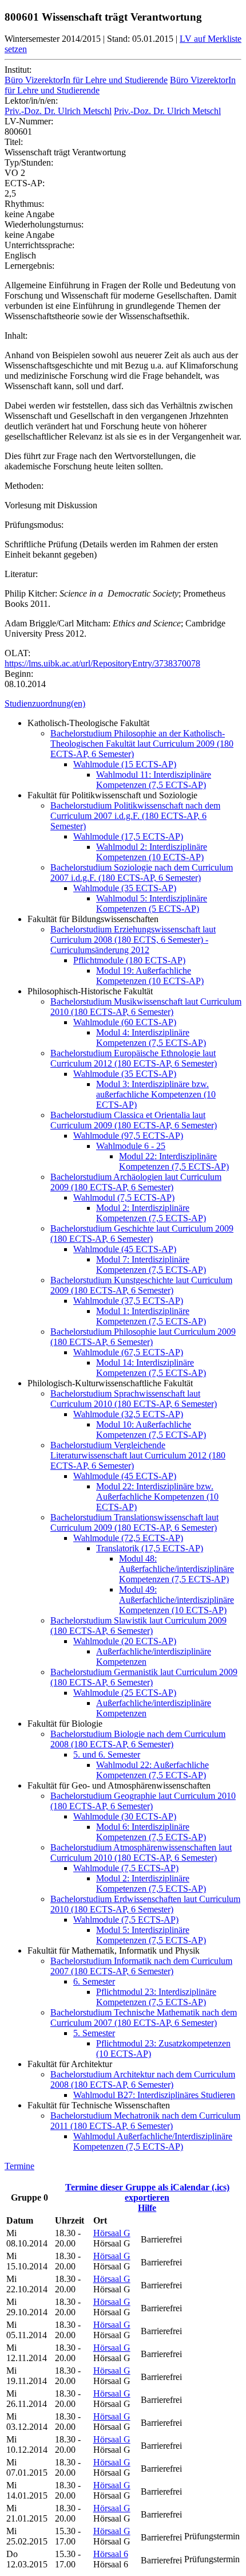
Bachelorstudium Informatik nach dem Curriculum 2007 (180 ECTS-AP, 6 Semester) (141, 1966)
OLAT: (17, 653)
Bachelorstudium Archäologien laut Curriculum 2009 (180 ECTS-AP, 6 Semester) (136, 1182)
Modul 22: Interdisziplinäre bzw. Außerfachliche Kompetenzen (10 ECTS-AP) (157, 1497)
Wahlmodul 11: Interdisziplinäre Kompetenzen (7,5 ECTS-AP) (154, 780)
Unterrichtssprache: (39, 245)
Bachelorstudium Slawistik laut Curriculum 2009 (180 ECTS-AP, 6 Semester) (138, 1626)
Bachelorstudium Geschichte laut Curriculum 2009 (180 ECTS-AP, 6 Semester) (142, 1234)
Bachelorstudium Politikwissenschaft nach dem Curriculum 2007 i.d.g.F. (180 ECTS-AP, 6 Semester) (135, 816)
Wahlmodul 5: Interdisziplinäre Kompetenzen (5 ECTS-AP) (152, 903)
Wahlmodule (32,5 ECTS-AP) (128, 1414)
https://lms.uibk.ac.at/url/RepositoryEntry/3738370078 (102, 663)
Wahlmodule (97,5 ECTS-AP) (128, 1136)
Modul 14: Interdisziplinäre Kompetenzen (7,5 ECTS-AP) (151, 1368)
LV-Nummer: (29, 121)
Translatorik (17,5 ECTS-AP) (150, 1548)
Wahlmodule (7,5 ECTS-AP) (126, 1868)
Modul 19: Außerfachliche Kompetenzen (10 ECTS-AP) (150, 976)
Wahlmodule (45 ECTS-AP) (125, 1249)
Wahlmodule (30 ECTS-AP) (125, 1816)
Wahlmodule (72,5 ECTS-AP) (128, 1538)
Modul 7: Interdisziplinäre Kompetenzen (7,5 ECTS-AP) (151, 1265)
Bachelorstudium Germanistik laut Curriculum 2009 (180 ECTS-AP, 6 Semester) (144, 1677)
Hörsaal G (112, 2233)
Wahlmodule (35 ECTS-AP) (125, 888)
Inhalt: (16, 336)
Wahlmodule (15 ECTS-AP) (125, 764)
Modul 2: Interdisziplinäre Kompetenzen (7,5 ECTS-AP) (151, 1213)
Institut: (18, 70)
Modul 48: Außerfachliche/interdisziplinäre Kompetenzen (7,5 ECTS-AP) (176, 1569)
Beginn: (19, 674)
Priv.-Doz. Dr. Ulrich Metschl (58, 111)
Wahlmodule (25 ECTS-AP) (125, 1693)
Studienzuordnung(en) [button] (45, 703)
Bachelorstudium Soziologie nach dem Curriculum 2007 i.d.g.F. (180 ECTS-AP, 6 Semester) (142, 873)
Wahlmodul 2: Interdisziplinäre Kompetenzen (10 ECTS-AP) (152, 852)
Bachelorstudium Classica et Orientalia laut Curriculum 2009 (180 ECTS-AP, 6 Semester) (134, 1120)
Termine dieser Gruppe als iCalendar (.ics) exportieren (147, 2192)
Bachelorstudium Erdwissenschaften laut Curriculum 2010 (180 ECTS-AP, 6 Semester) (145, 1904)
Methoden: (24, 486)
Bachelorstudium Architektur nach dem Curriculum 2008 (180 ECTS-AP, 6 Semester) (143, 2079)
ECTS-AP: (25, 183)
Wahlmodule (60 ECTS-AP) (125, 1022)
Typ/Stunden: (29, 162)
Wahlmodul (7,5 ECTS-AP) (124, 1197)
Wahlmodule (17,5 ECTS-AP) (128, 836)
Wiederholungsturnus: (44, 224)
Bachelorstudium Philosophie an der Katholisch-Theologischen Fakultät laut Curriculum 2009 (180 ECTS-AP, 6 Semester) (142, 744)
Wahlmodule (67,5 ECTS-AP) (128, 1352)
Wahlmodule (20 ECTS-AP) (125, 1641)
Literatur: (21, 574)
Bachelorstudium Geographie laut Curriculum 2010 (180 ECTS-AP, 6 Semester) (143, 1801)
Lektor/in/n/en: (31, 101)
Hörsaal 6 (111, 2554)
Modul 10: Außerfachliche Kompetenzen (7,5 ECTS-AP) (151, 1430)
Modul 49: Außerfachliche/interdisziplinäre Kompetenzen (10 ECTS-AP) (176, 1600)
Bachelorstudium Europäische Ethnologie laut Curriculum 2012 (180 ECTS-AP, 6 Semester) (134, 1058)
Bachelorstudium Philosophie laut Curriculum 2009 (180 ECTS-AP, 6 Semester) (143, 1337)
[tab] (123, 704)
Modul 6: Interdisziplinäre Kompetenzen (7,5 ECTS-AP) (151, 1832)
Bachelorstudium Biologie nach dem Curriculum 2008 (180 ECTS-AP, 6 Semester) (138, 1739)
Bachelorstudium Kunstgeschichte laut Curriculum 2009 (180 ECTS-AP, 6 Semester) (141, 1285)
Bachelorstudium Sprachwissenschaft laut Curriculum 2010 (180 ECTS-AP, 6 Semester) (134, 1399)
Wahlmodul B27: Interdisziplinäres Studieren (154, 2095)
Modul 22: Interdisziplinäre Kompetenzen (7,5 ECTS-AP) (174, 1161)
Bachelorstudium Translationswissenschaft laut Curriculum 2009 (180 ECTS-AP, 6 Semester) (134, 1522)
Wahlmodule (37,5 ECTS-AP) (128, 1301)
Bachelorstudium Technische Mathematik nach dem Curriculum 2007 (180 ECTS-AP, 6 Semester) (144, 2018)
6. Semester (94, 1981)
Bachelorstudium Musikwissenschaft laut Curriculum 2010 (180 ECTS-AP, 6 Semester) (146, 1007)
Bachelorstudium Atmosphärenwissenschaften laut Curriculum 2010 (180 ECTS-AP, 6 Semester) (141, 1852)
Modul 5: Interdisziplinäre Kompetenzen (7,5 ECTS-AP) (151, 1935)
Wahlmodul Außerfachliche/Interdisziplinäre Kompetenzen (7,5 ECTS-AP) (153, 2141)
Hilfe (147, 2208)
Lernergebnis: (29, 266)
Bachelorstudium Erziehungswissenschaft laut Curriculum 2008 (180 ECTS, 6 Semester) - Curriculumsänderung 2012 (133, 940)
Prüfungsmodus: (34, 525)
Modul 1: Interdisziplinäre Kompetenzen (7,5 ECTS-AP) (151, 1316)
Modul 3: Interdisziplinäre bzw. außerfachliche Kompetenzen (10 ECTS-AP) (156, 1094)
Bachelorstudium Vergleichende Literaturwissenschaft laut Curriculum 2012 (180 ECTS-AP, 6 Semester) (138, 1455)
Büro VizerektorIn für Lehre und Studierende (86, 80)
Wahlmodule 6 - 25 (131, 1146)
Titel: (14, 142)
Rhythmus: (24, 204)
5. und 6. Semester (107, 1754)
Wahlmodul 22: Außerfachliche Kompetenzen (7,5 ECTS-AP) (152, 1770)
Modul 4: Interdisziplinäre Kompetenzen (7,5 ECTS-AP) (151, 1038)
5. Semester (94, 2033)
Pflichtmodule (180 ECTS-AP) (129, 960)
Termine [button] (19, 2166)
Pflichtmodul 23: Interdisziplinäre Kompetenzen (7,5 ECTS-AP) (156, 1997)
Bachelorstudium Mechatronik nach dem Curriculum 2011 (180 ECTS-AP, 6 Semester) (145, 2121)
